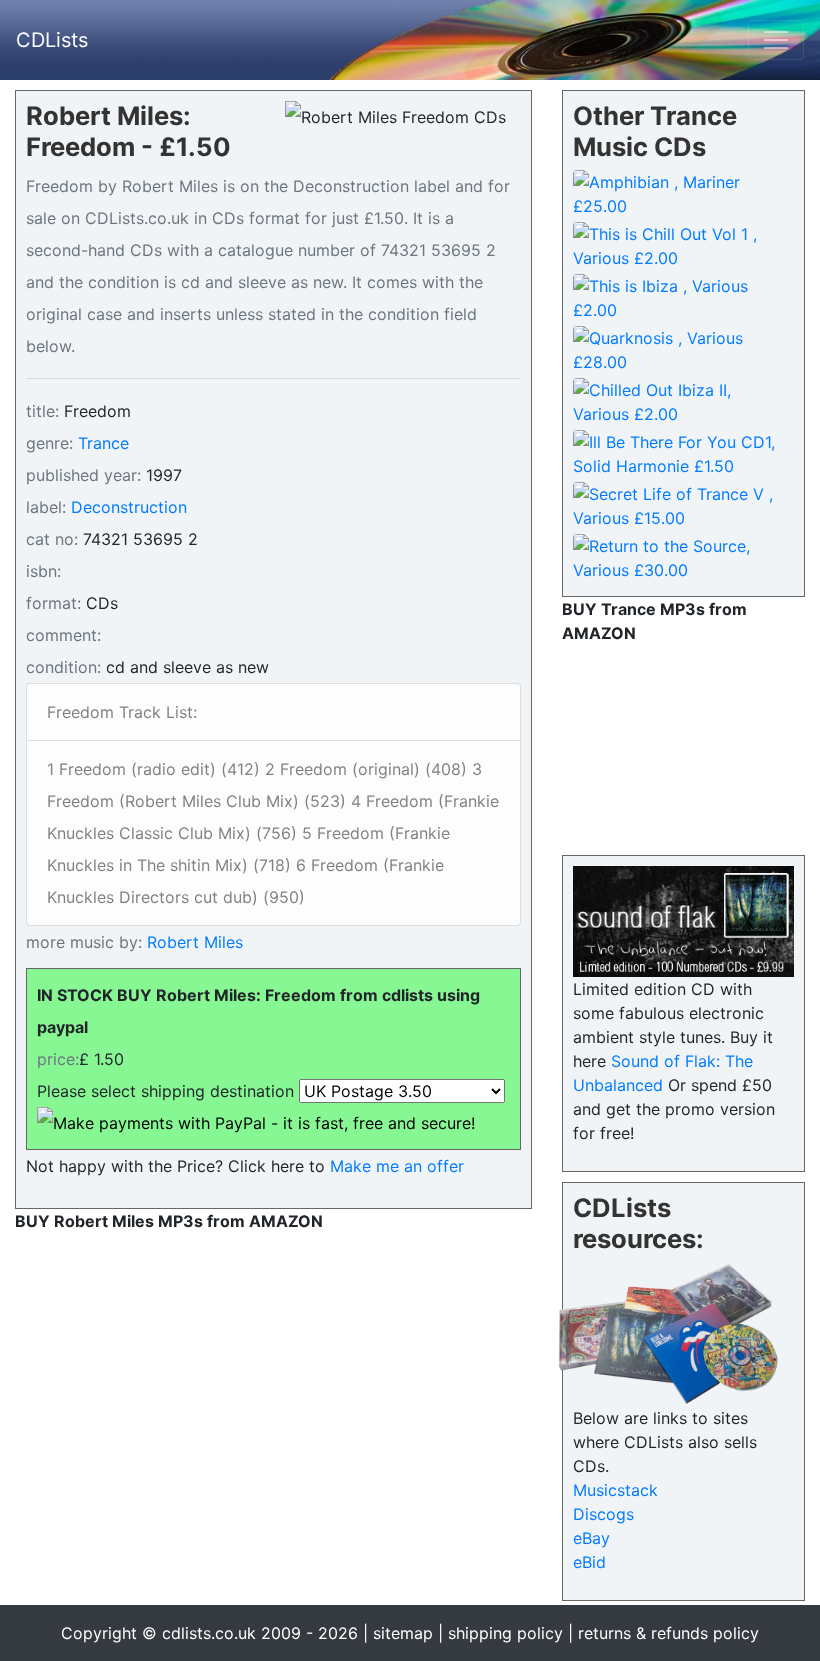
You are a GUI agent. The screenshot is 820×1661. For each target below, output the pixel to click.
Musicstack (615, 1490)
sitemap (403, 1633)
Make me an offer (397, 1166)
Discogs (603, 1514)
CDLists (52, 40)
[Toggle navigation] (776, 40)
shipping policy (505, 1633)
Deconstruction (129, 507)
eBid (589, 1562)
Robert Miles (192, 942)
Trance (103, 443)
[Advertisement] (683, 745)
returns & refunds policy (668, 1633)
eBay (591, 1538)
